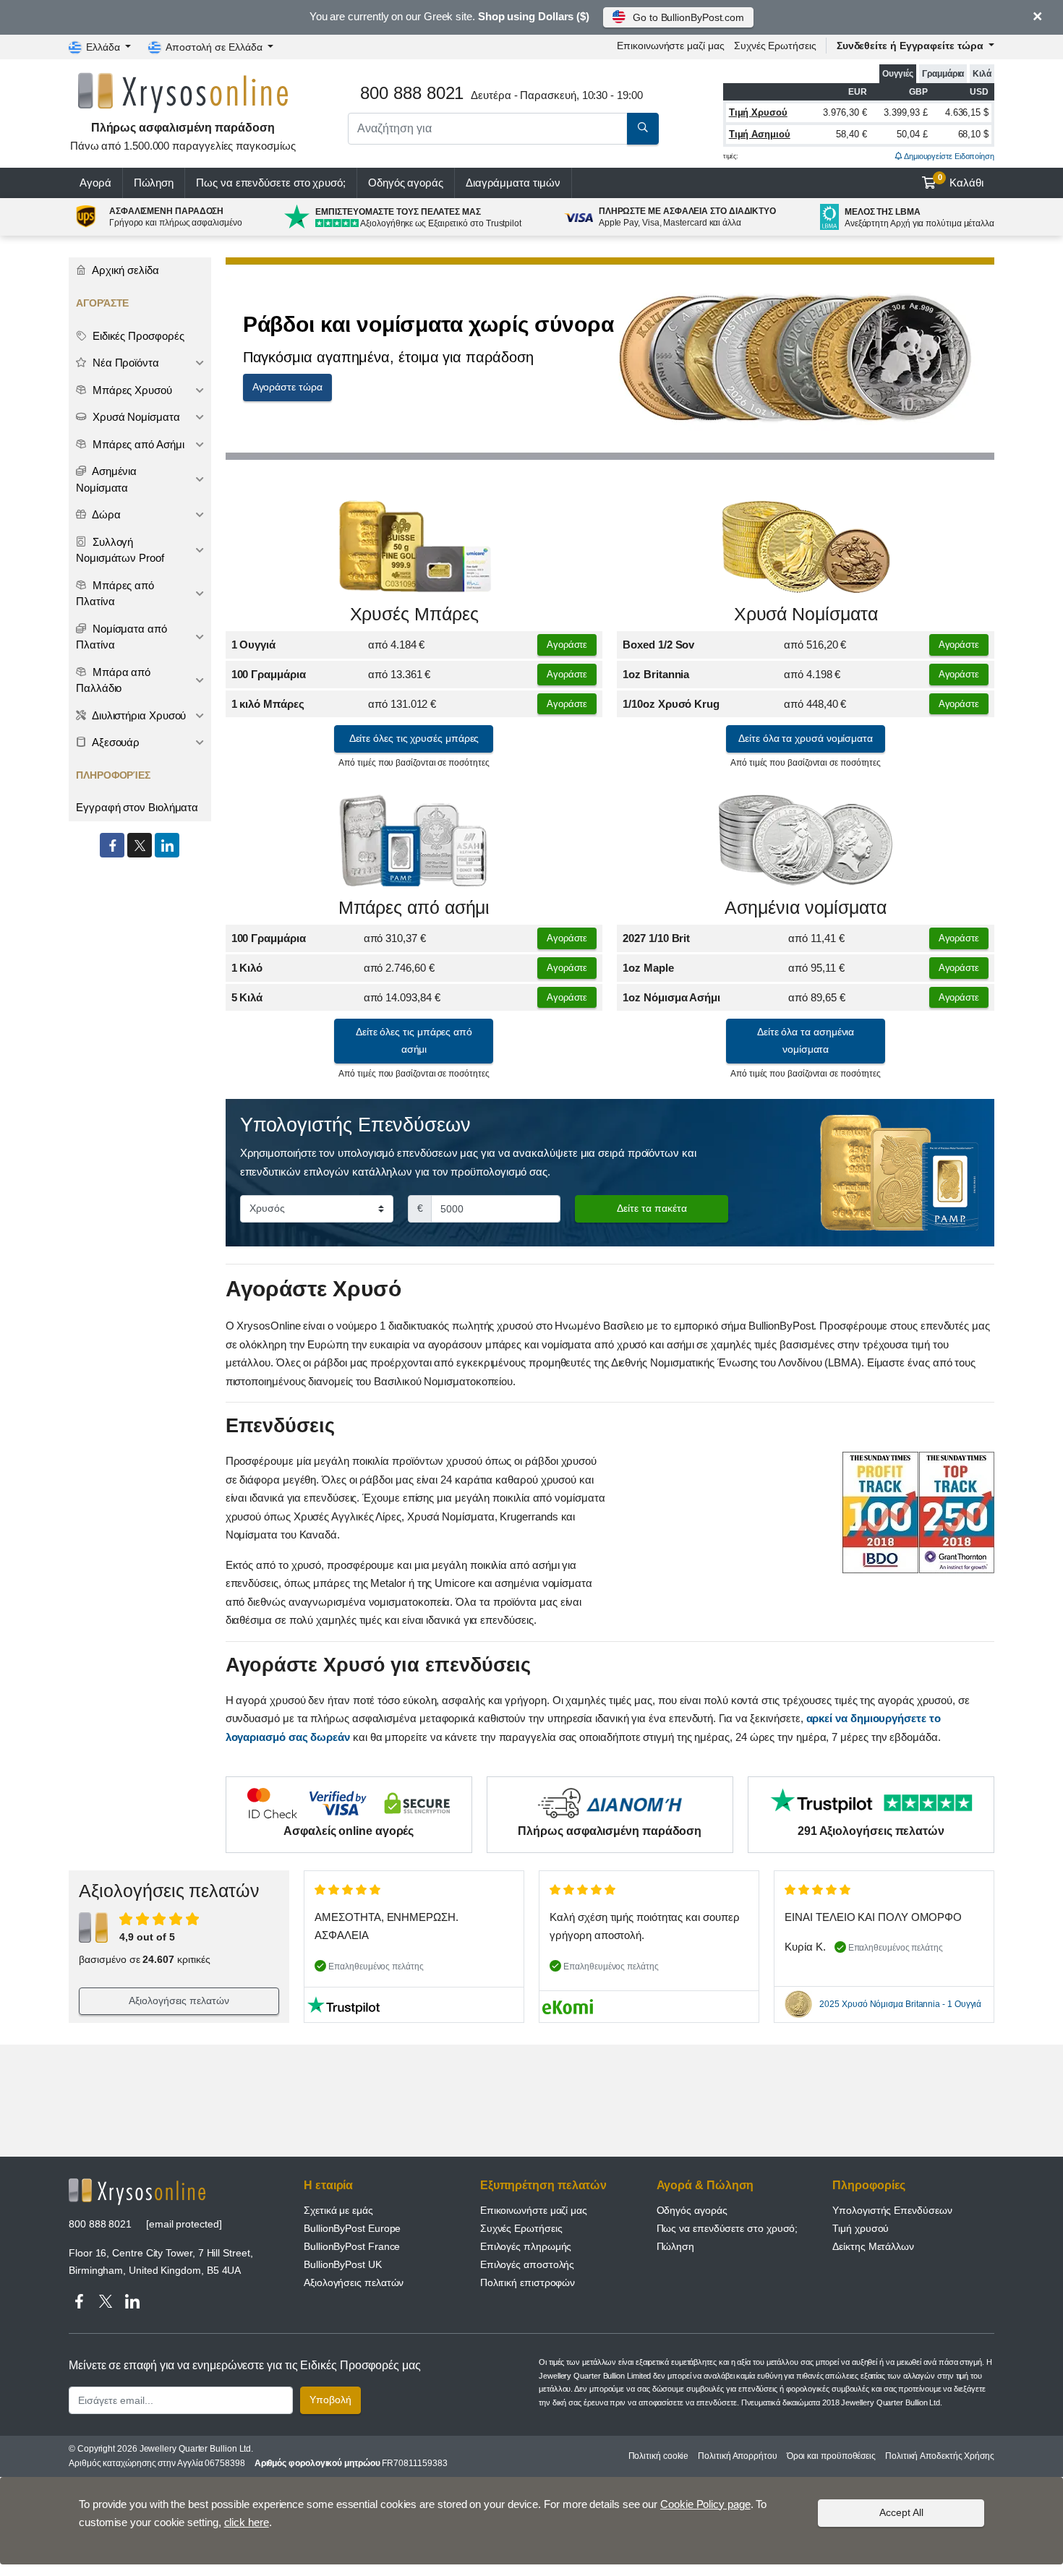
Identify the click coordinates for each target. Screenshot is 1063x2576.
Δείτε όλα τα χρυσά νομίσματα (806, 738)
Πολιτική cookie (659, 2456)
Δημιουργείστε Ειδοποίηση (948, 156)
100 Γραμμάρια (269, 674)
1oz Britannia (656, 674)
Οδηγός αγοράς (406, 183)
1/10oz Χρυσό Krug (671, 704)
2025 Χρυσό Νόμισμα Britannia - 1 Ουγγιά (900, 2004)
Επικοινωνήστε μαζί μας (534, 2210)
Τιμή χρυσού (861, 2228)
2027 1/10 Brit (656, 938)
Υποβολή (330, 2400)
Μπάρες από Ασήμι (137, 444)
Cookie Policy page (705, 2504)
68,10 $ (973, 134)
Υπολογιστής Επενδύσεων (892, 2210)
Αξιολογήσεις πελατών (179, 2001)
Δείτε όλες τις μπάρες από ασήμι (414, 1040)
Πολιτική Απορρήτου (738, 2456)
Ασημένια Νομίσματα (106, 479)
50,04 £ (912, 134)
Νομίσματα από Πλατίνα (121, 637)
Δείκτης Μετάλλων (873, 2246)
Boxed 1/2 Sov (658, 645)
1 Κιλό (247, 968)
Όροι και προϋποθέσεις (831, 2456)
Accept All (901, 2512)
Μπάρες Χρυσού (131, 390)
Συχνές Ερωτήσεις (775, 46)
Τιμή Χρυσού (758, 112)
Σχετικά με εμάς (338, 2210)
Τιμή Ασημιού (760, 134)
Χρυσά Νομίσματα (806, 614)
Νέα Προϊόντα (124, 363)
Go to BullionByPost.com (688, 17)
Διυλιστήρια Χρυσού (138, 715)
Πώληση (154, 183)
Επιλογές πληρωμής (526, 2246)
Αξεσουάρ (115, 742)
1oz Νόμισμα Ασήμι (671, 997)
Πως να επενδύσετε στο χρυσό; (271, 183)
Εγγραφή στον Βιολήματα (137, 807)
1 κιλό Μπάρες (268, 704)
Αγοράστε (567, 645)
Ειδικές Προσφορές (137, 336)
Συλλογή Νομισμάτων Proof (120, 550)
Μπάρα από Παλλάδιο (113, 680)
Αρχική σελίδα (124, 270)
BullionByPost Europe (352, 2228)
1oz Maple (648, 968)
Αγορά (95, 183)
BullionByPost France (352, 2246)
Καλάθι (961, 181)
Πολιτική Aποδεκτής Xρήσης (940, 2456)
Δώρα (105, 514)
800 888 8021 (100, 2224)
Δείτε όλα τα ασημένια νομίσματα (806, 1040)
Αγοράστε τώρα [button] (287, 387)
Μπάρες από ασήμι (414, 908)
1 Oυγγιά (253, 645)
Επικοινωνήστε (670, 46)
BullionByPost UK (343, 2264)
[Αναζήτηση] (643, 129)
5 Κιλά (247, 997)
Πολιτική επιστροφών (528, 2282)
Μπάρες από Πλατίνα (115, 594)
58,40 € (851, 134)
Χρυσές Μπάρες (414, 614)
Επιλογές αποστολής (528, 2264)
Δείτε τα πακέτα (652, 1208)
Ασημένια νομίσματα (806, 908)
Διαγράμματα (513, 183)
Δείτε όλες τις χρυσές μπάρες (414, 738)
